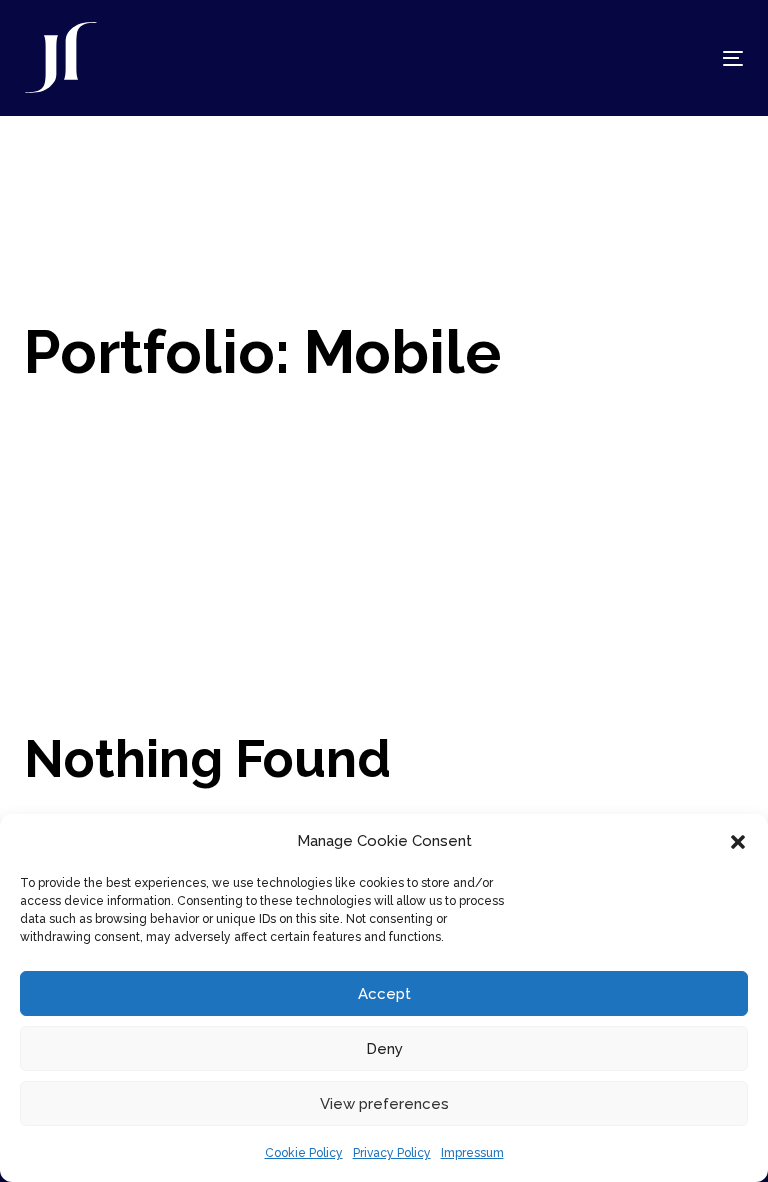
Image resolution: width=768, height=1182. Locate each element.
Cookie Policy (304, 1153)
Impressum (472, 1153)
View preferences (384, 1104)
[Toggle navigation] (623, 58)
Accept (384, 994)
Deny (384, 1049)
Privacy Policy (392, 1153)
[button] (738, 842)
